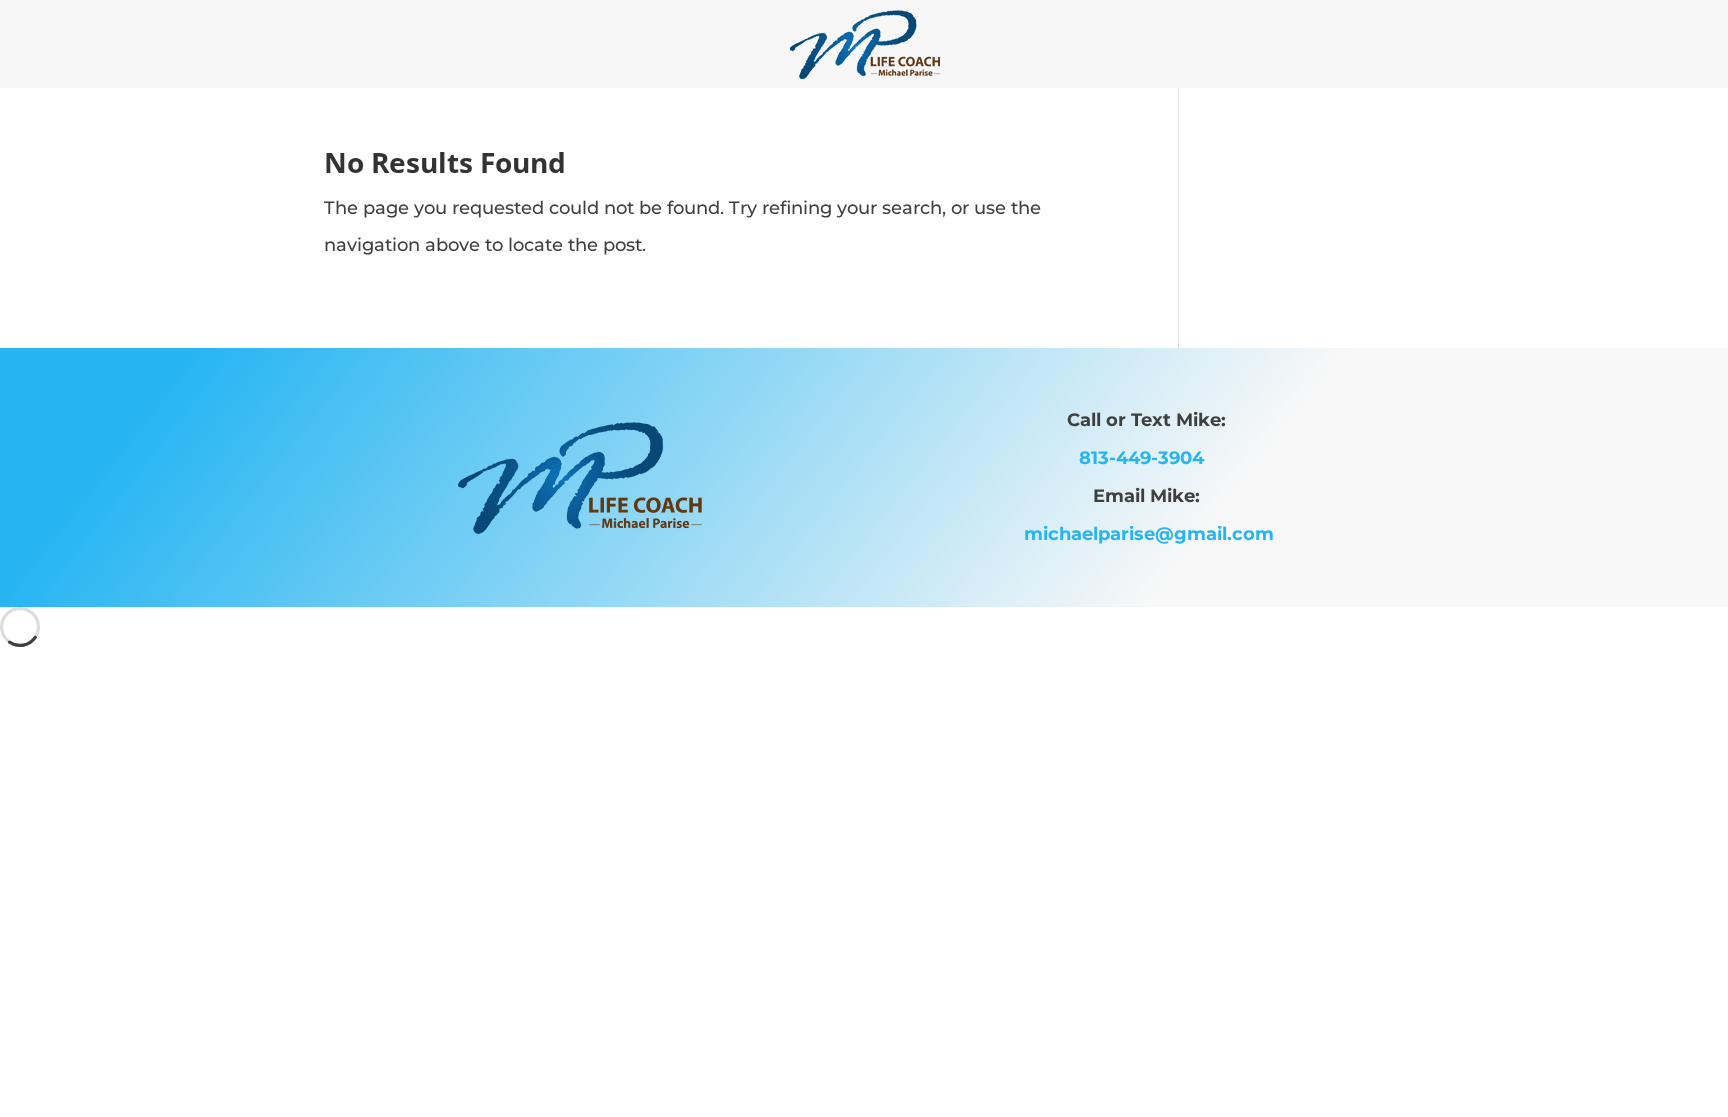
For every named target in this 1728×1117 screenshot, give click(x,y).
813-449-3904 (1149, 458)
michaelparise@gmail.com (1149, 534)
